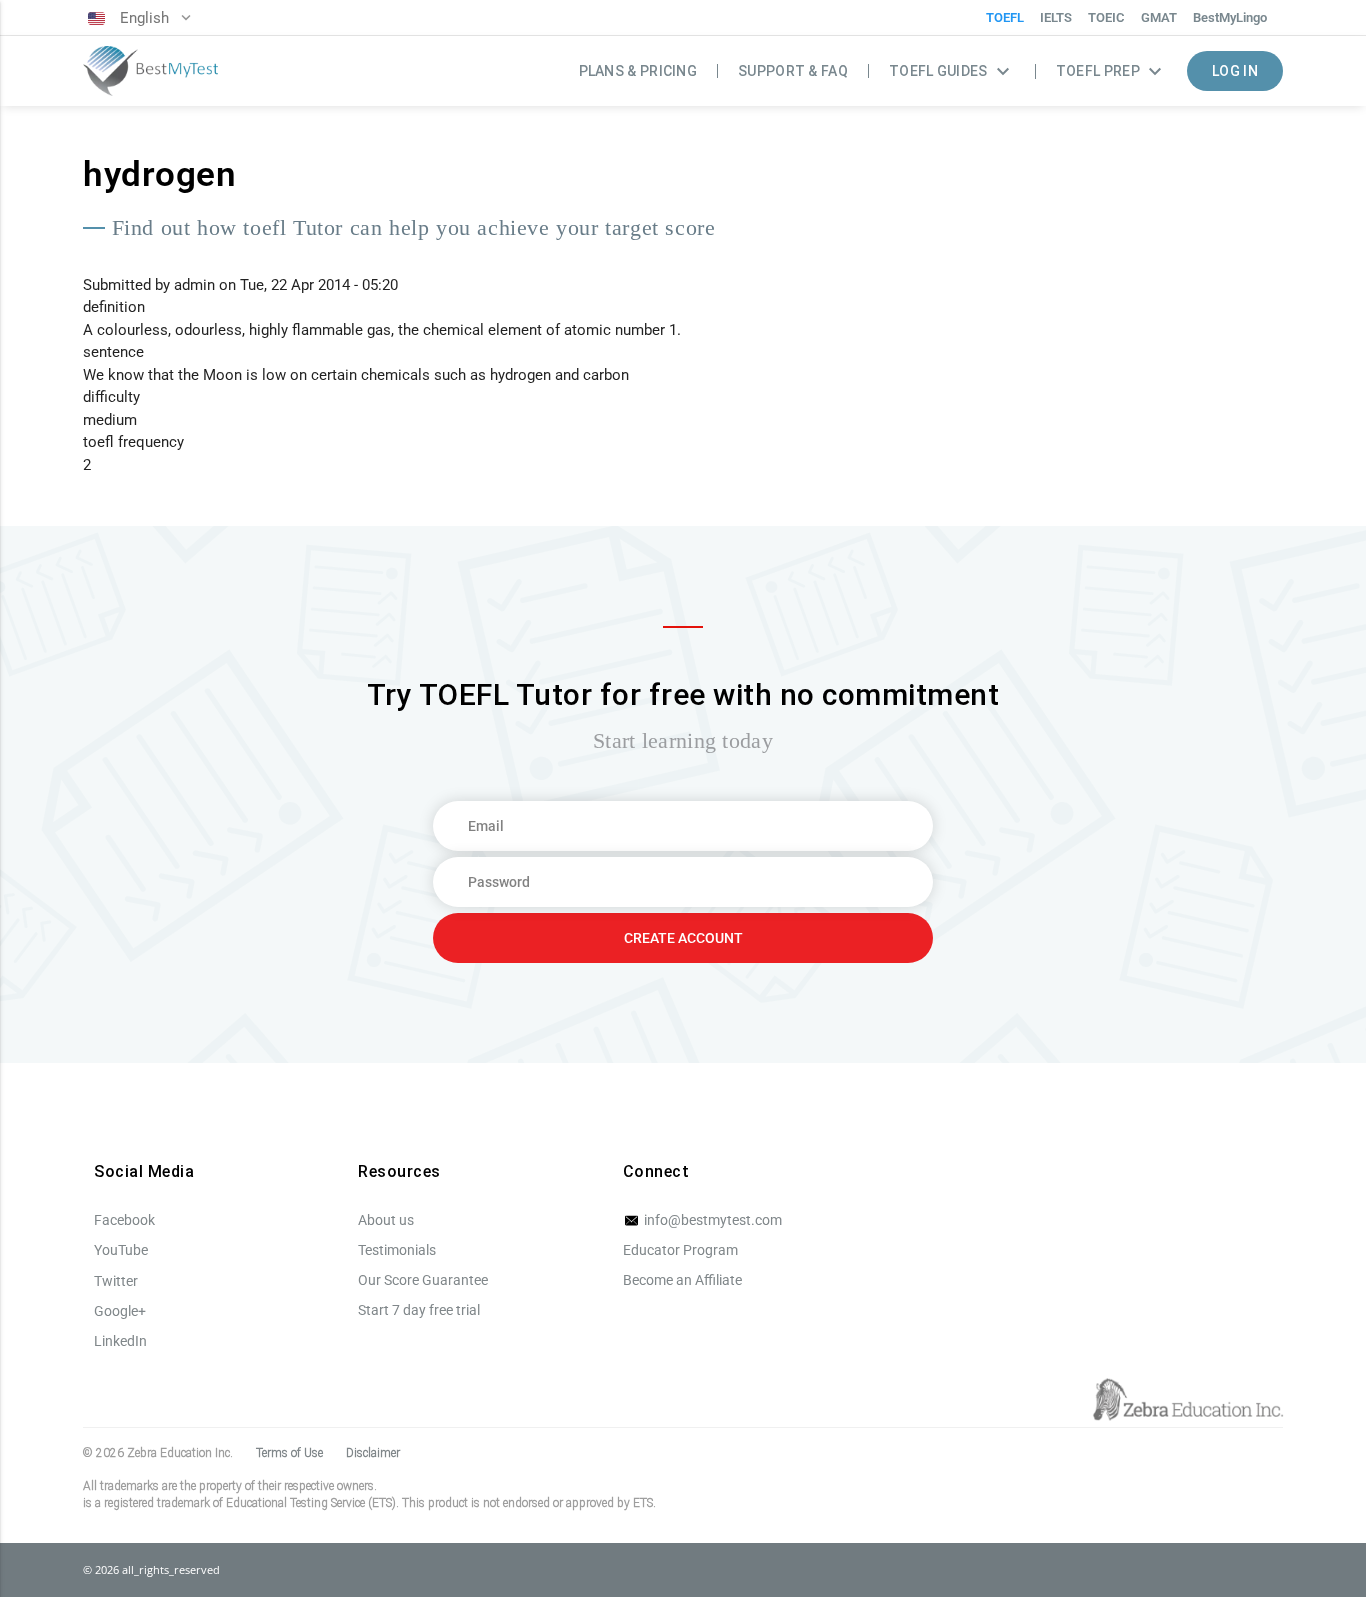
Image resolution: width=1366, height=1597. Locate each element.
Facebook (124, 1220)
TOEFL (1005, 17)
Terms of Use (289, 1453)
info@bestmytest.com (711, 1220)
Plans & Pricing (638, 71)
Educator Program (680, 1250)
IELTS (1056, 17)
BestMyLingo (1230, 17)
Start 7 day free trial (419, 1310)
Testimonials (397, 1250)
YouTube (121, 1250)
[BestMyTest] (150, 71)
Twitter (116, 1281)
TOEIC (1106, 17)
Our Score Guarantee (423, 1280)
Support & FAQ (793, 71)
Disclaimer (373, 1453)
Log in (1235, 71)
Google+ (120, 1311)
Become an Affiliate (682, 1280)
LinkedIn (120, 1341)
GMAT (1159, 17)
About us (386, 1220)
